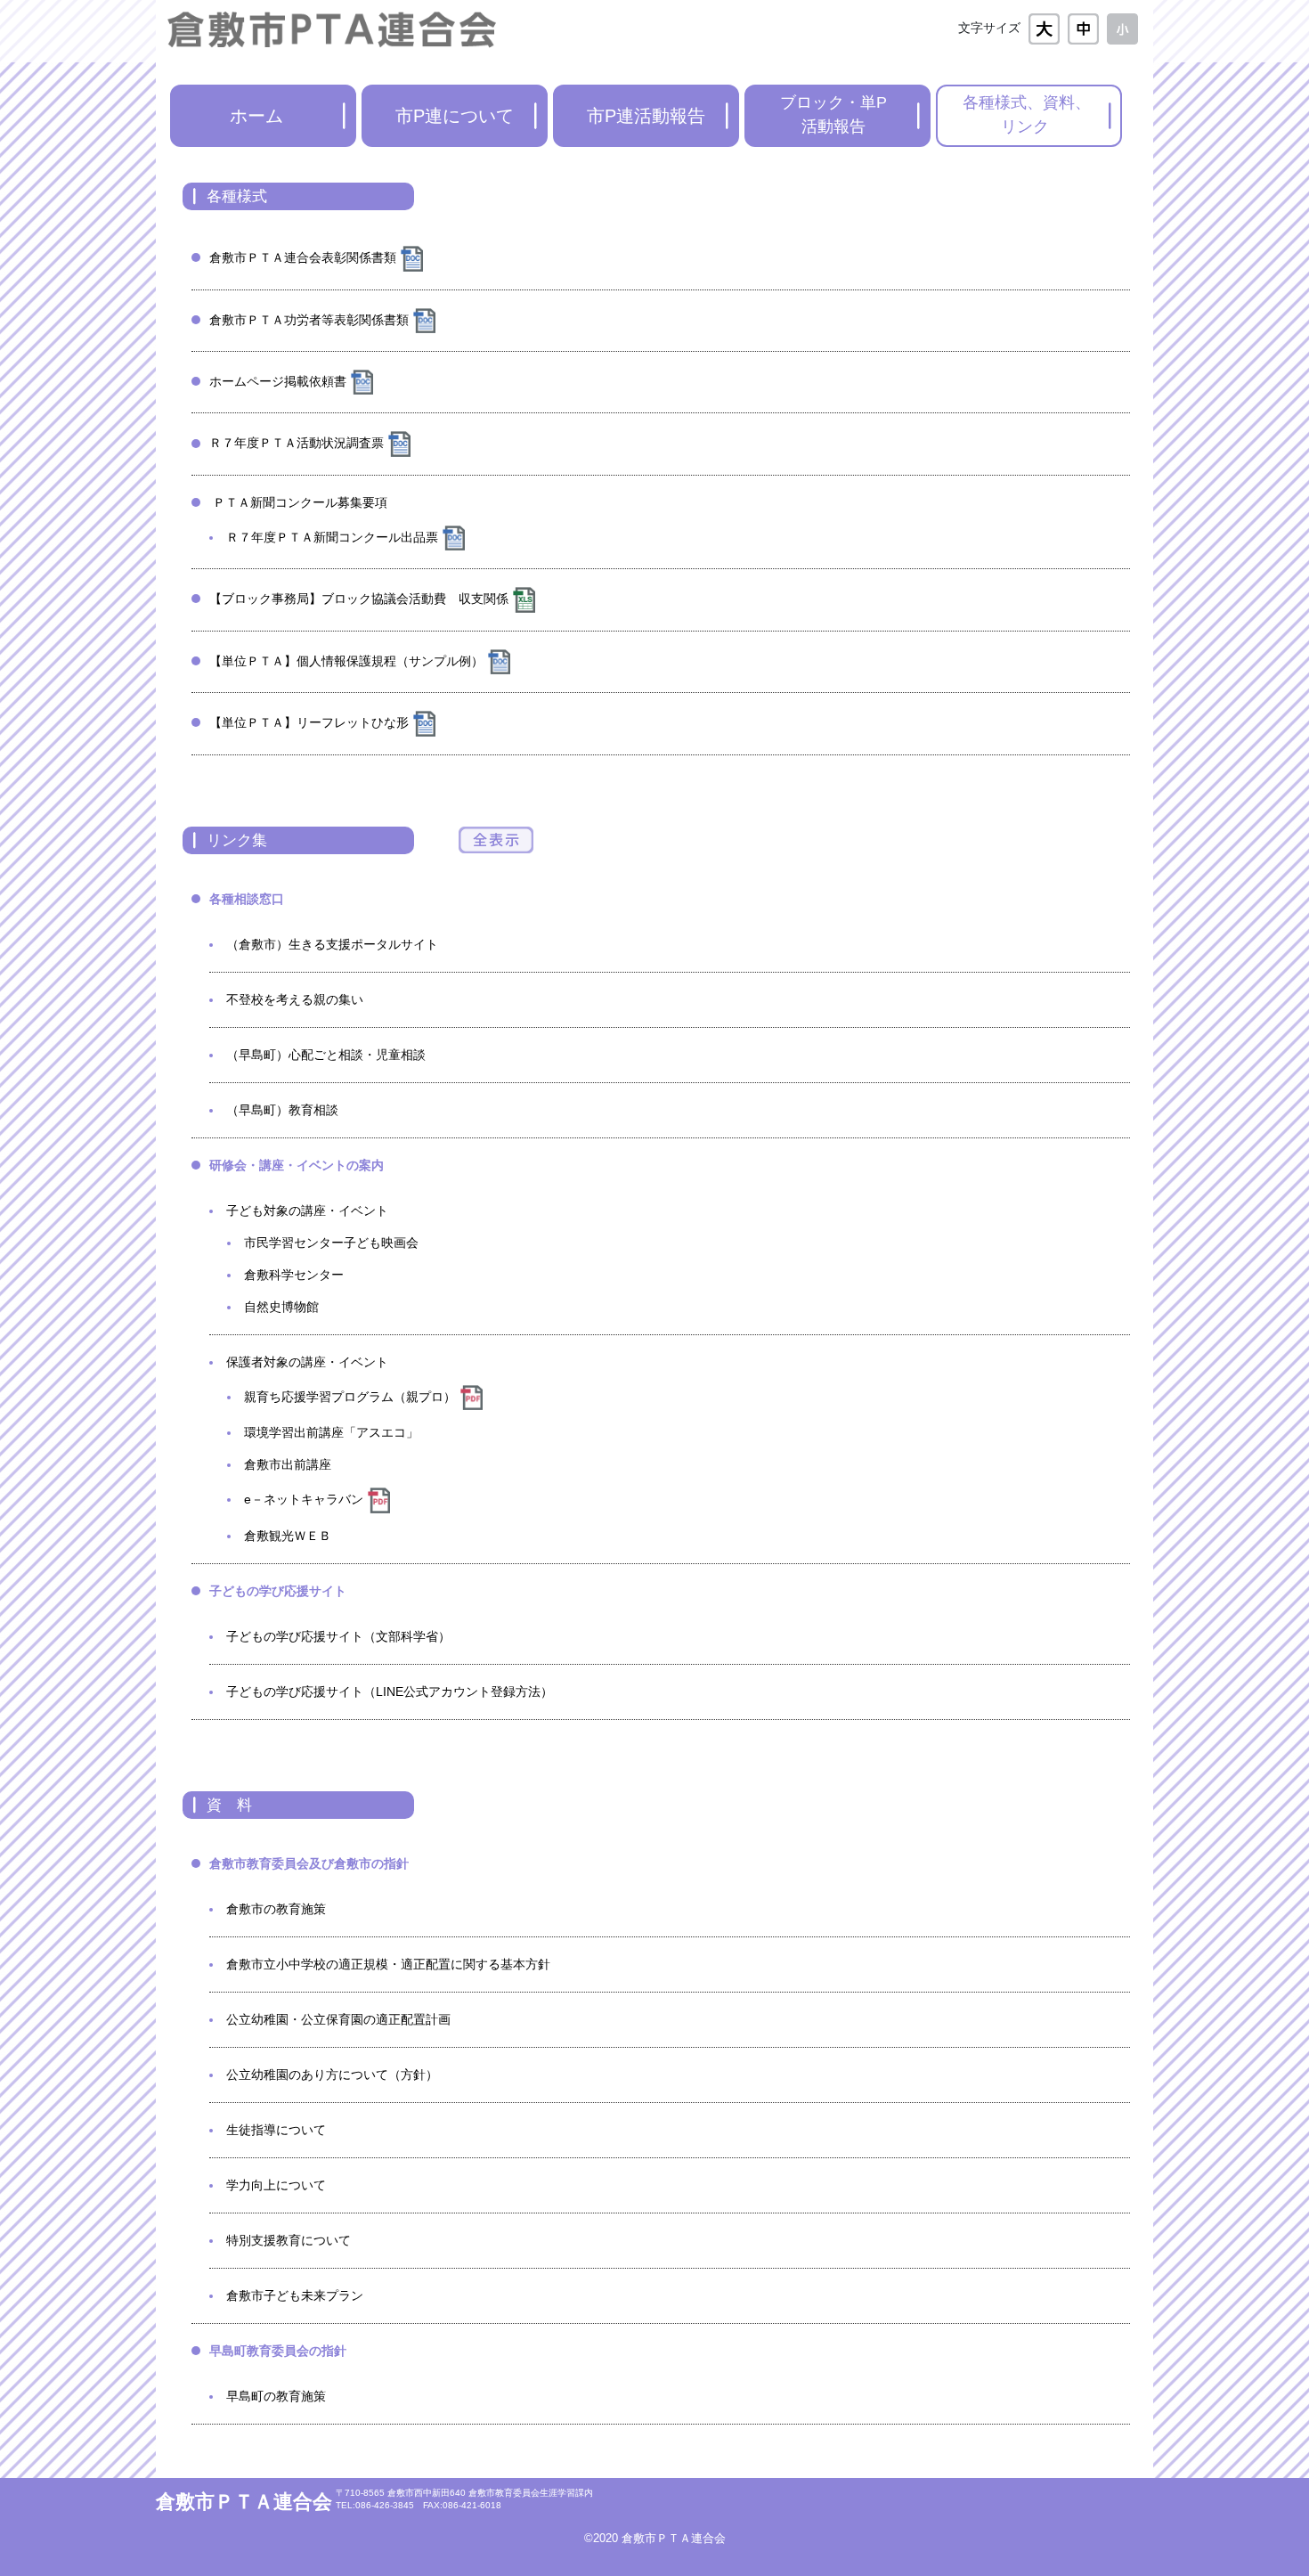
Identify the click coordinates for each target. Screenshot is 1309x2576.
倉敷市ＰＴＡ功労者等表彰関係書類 (309, 320)
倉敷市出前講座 (288, 1464)
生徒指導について (276, 2130)
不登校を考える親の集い (295, 999)
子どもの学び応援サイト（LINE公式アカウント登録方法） (390, 1692)
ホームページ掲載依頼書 (278, 381)
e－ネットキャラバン (304, 1499)
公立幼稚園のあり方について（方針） (332, 2075)
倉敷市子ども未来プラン (295, 2295)
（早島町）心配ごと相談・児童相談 (326, 1055)
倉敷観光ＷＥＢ (288, 1536)
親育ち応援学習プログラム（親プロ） (350, 1397)
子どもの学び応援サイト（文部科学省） (338, 1636)
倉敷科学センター (294, 1275)
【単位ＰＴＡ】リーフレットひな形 (309, 722)
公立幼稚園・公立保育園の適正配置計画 (338, 2019)
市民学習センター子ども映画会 (331, 1243)
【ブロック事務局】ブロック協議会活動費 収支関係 (359, 599)
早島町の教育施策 (276, 2396)
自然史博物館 (281, 1307)
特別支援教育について (289, 2240)
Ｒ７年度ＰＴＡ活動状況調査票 (297, 443)
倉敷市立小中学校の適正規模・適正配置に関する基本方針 (388, 1964)
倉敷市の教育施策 (276, 1909)
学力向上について (276, 2185)
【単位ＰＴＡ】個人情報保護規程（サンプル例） (346, 661)
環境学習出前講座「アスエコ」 (331, 1432)
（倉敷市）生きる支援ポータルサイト (332, 944)
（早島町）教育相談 (282, 1110)
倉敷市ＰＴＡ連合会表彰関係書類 (303, 257)
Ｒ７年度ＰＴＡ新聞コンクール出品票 (332, 537)
